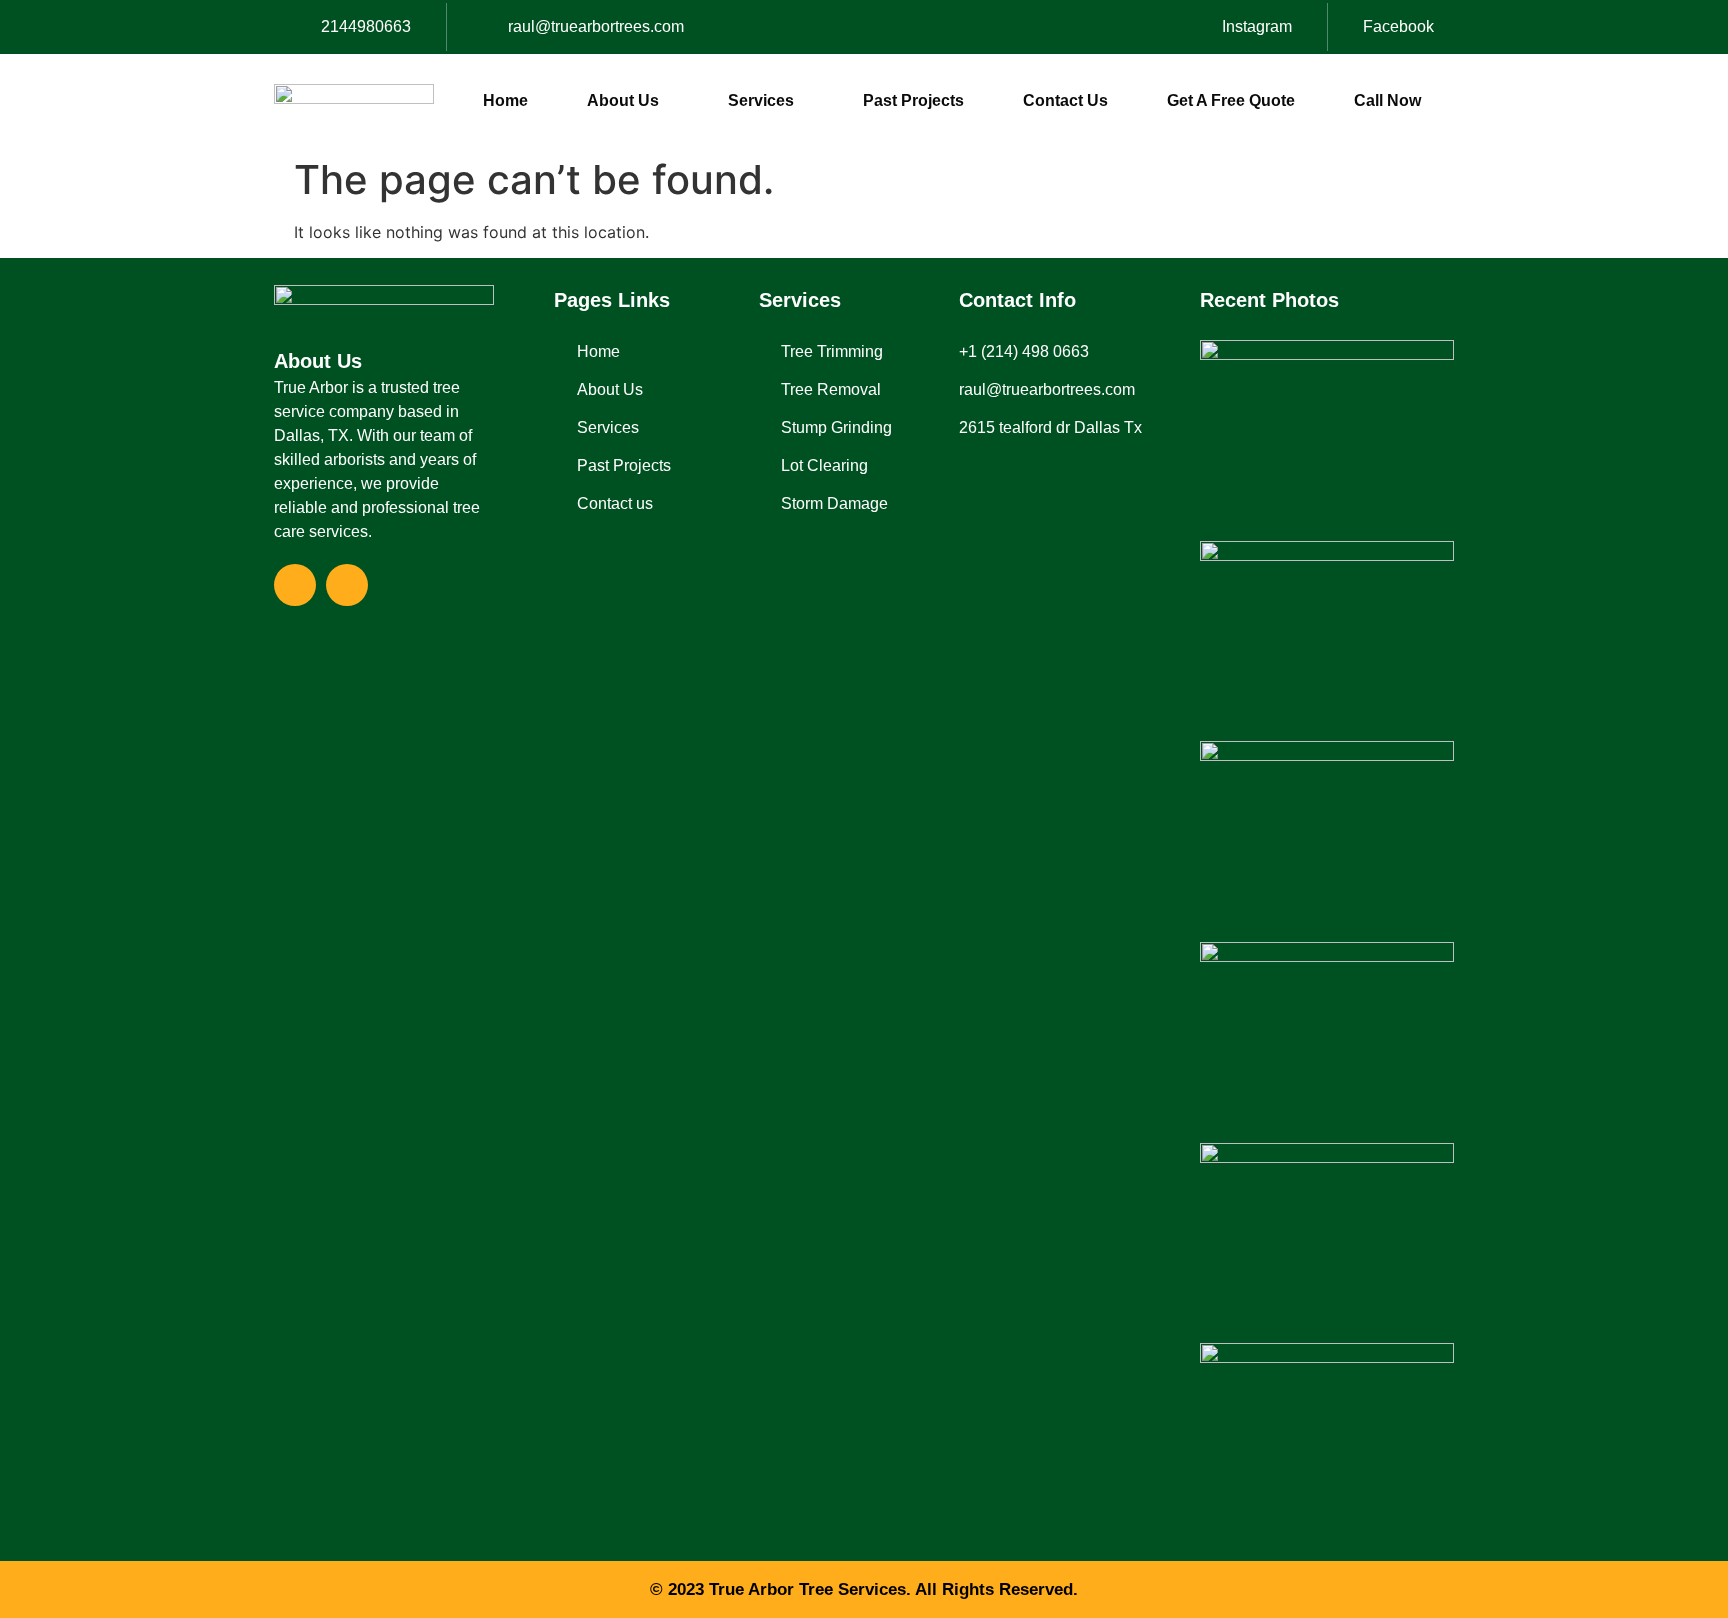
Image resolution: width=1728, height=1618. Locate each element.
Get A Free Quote (1231, 100)
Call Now (1387, 100)
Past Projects (913, 100)
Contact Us (1065, 100)
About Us (623, 100)
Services (761, 100)
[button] (628, 101)
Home (505, 100)
